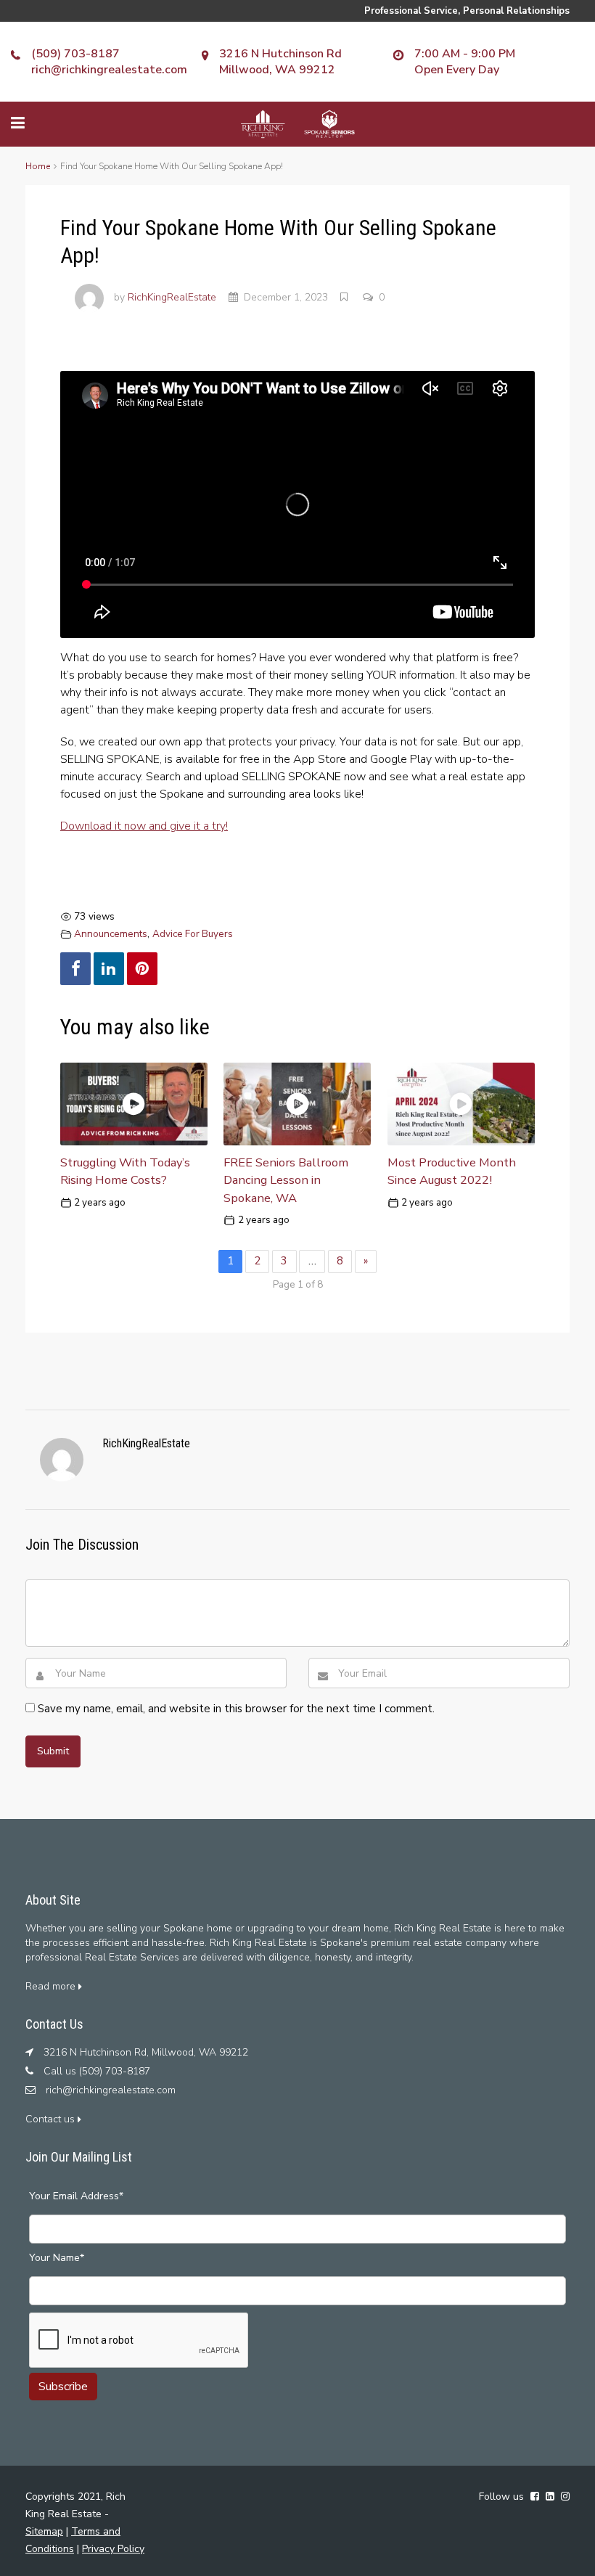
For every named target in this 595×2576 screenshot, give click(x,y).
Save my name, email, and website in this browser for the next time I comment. (236, 1709)
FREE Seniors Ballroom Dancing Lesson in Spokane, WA (286, 1181)
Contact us (52, 2119)
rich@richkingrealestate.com (109, 70)
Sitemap (44, 2531)
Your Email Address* (76, 2196)
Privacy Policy (113, 2549)
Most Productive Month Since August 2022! (452, 1172)
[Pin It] (142, 969)
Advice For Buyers (193, 934)
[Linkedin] (109, 969)
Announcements (111, 934)
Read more (52, 1986)
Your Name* (57, 2258)
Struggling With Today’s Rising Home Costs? (125, 1172)
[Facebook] (75, 969)
